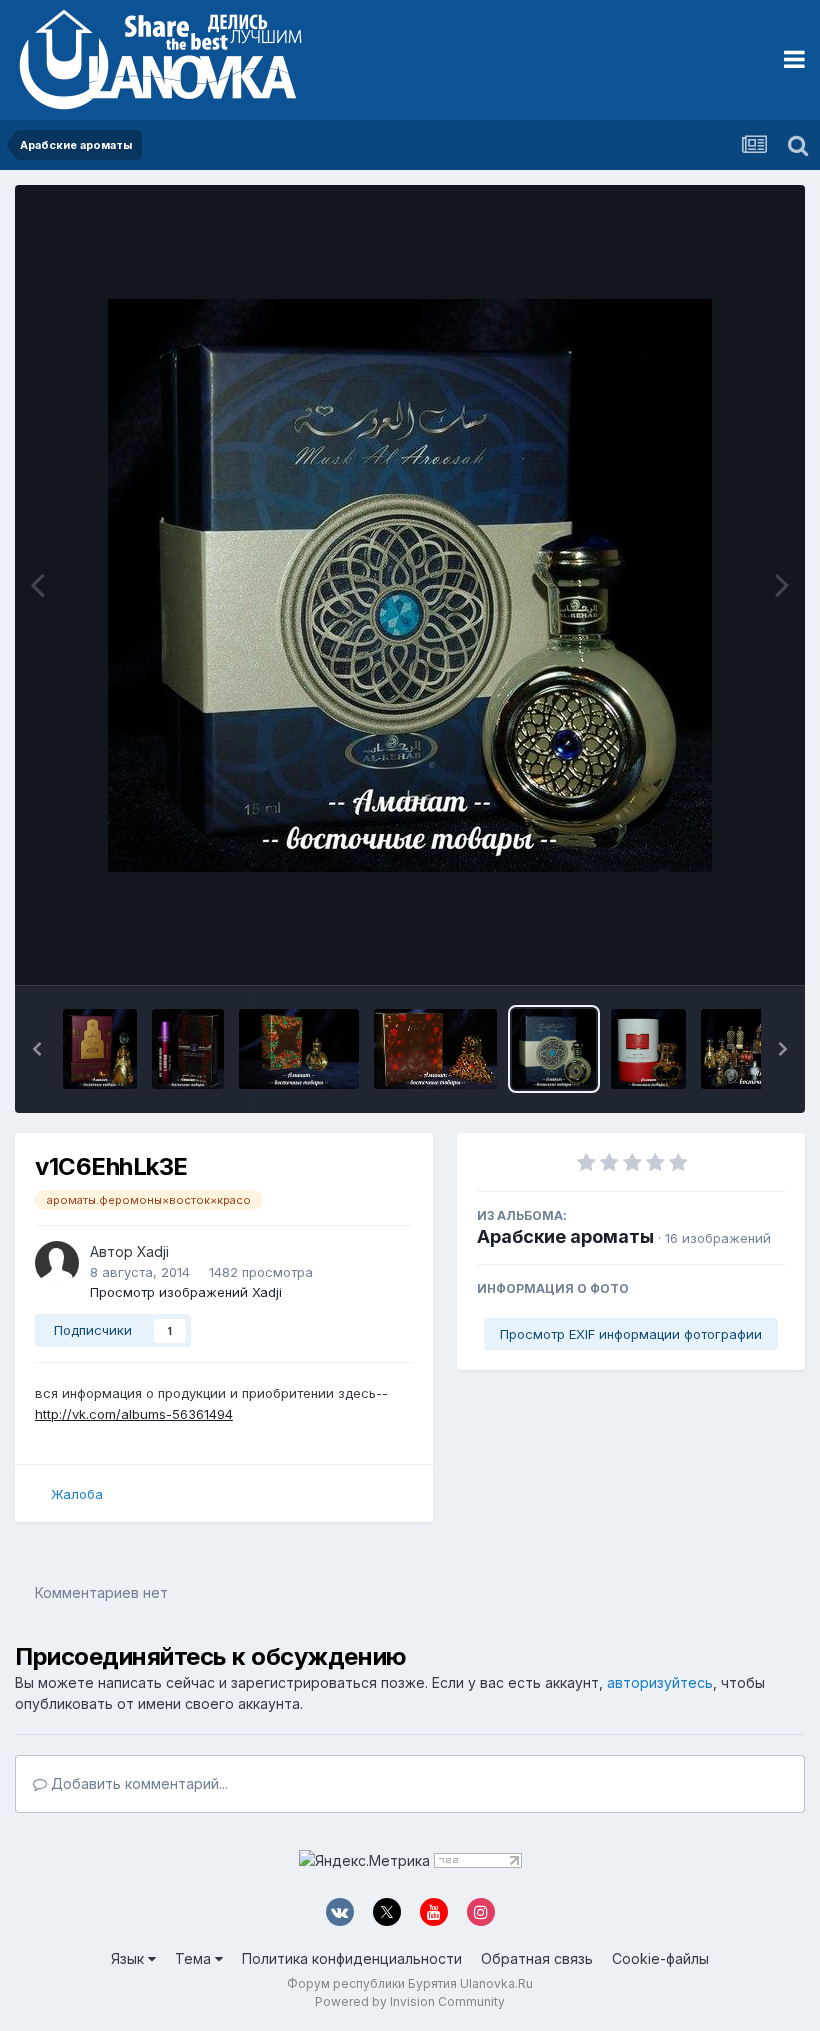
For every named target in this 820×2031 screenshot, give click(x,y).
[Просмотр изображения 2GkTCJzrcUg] (435, 1049)
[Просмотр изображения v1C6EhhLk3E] (554, 1049)
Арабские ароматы (565, 1236)
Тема (195, 1958)
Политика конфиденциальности (352, 1958)
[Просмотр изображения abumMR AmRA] (648, 1049)
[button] (37, 1049)
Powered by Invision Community (410, 2001)
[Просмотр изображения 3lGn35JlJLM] (299, 1049)
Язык (129, 1958)
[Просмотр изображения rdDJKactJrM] (100, 1049)
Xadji (153, 1251)
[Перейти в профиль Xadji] (57, 1263)
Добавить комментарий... (137, 1783)
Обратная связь (537, 1958)
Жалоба (77, 1494)
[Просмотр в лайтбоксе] (410, 585)
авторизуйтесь (660, 1682)
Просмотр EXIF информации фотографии (631, 1334)
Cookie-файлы (660, 1958)
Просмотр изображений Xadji (186, 1292)
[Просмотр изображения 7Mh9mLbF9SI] (188, 1049)
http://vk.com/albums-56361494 (134, 1414)
